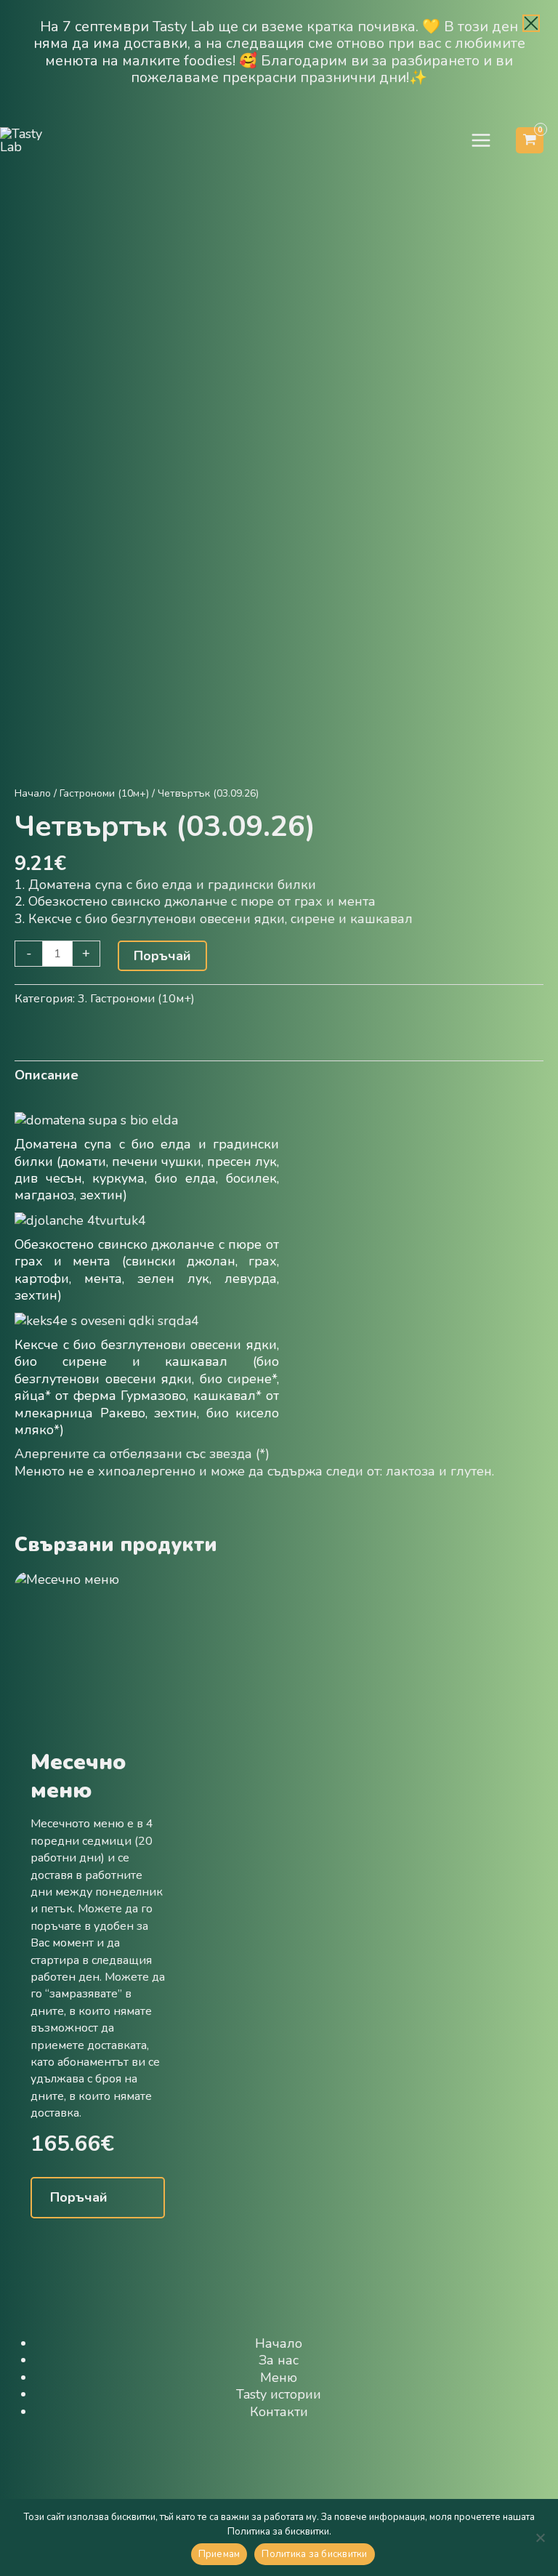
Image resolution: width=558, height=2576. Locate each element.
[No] (540, 2537)
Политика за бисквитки (314, 2554)
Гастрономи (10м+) (104, 793)
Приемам (219, 2554)
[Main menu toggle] (481, 141)
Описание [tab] (46, 1075)
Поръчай (162, 956)
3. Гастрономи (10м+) (136, 999)
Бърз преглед (97, 1730)
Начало (33, 793)
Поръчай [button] (79, 2197)
